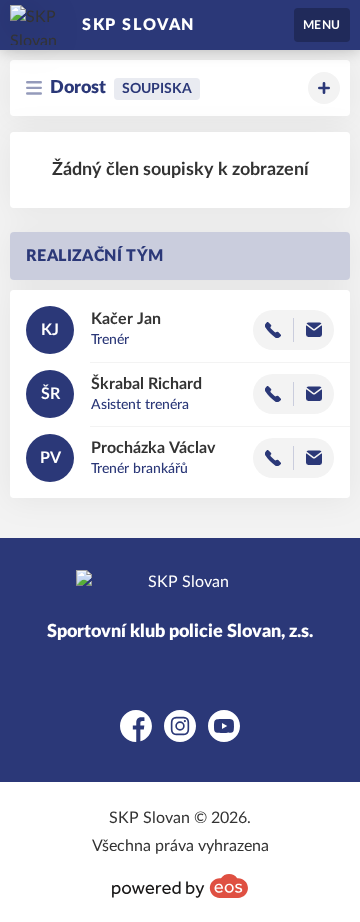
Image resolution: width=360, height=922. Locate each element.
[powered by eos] (180, 886)
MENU (322, 25)
